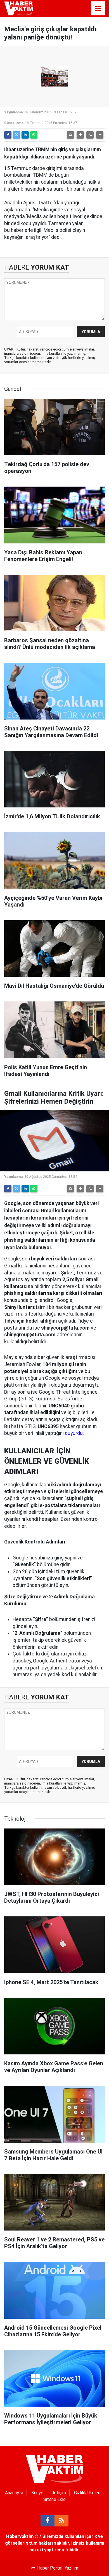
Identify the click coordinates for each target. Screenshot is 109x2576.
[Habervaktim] (19, 8)
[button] (80, 135)
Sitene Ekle (54, 2499)
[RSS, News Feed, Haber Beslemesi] (61, 2521)
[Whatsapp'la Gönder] (34, 135)
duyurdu (74, 1433)
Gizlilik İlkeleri (87, 2493)
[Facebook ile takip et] (48, 2521)
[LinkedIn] (25, 135)
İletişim (59, 2493)
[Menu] (98, 9)
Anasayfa (14, 2493)
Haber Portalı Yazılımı (58, 2568)
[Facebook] (8, 135)
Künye (37, 2493)
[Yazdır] (70, 135)
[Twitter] (16, 135)
